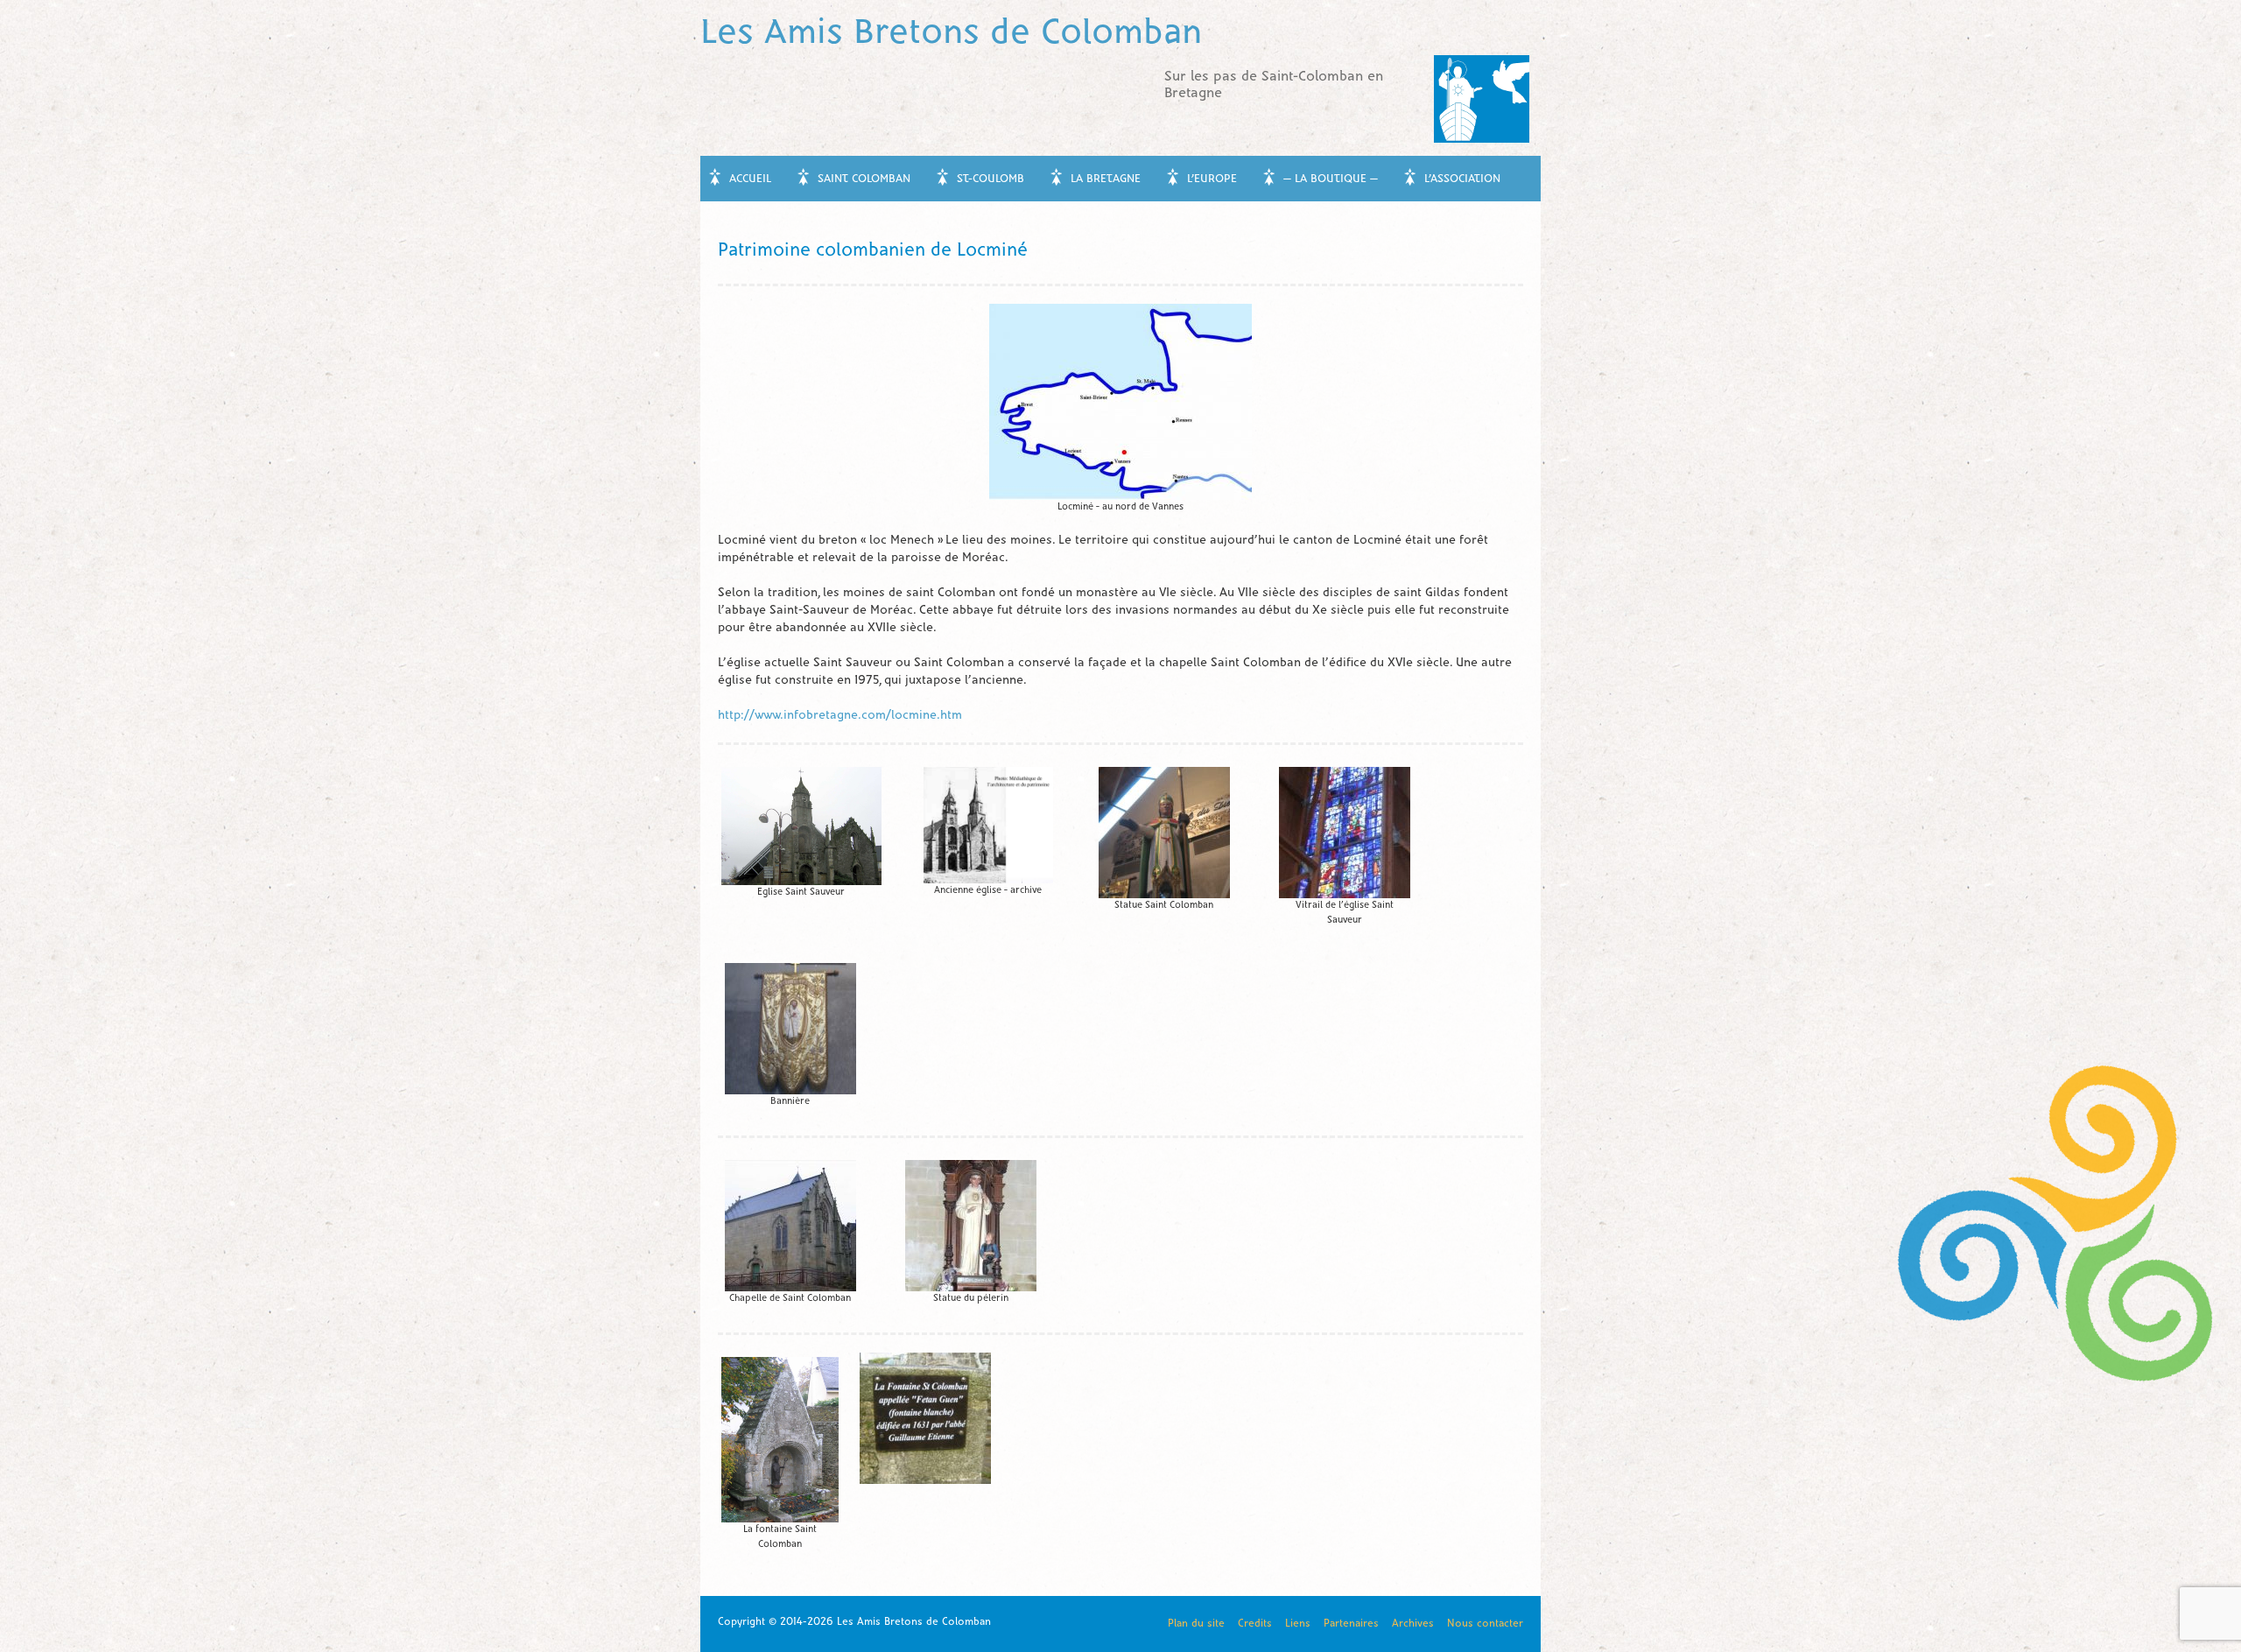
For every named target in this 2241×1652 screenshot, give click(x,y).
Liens (1298, 1624)
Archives (1413, 1624)
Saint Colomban (864, 179)
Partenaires (1351, 1624)
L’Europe (1212, 179)
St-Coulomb (991, 179)
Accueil (750, 179)
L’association (1462, 179)
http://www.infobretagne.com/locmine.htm (840, 716)
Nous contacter (1485, 1624)
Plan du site (1196, 1624)
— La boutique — (1331, 179)
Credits (1255, 1624)
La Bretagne (1106, 179)
